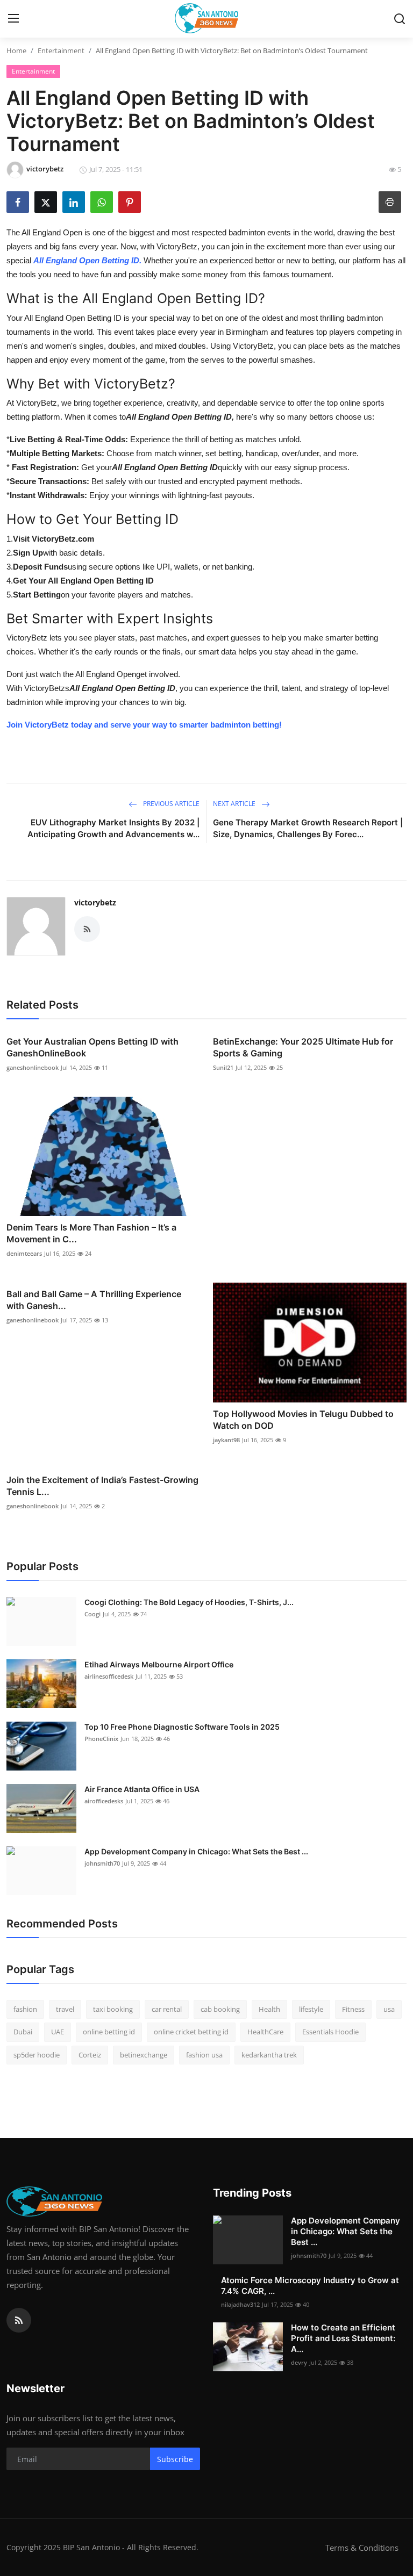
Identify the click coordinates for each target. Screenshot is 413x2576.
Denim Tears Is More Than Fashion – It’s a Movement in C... (91, 1233)
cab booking (220, 2009)
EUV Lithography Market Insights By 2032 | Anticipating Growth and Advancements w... (113, 828)
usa (389, 2009)
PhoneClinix (101, 1739)
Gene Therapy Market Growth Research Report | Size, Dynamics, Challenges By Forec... (308, 828)
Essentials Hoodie (330, 2032)
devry (299, 2362)
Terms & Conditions (362, 2548)
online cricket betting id (191, 2032)
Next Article (235, 804)
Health (269, 2009)
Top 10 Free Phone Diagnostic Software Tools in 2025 (182, 1727)
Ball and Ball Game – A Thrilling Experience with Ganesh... (94, 1300)
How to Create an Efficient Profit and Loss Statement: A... (343, 2338)
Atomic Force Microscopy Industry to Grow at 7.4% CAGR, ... (310, 2286)
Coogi (92, 1614)
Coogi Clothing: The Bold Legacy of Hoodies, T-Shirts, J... (189, 1602)
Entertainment (61, 51)
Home (16, 51)
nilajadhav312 (240, 2304)
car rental (167, 2009)
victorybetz (95, 902)
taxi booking (113, 2009)
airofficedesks (104, 1801)
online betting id (109, 2032)
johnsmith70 (102, 1863)
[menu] (13, 19)
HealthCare (265, 2032)
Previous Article (170, 804)
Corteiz (90, 2055)
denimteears (24, 1253)
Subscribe (175, 2459)
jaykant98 (226, 1440)
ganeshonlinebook (33, 1067)
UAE (58, 2032)
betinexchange (144, 2055)
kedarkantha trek (269, 2055)
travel (65, 2009)
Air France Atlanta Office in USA (142, 1789)
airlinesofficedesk (109, 1676)
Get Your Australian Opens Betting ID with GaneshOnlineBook (92, 1047)
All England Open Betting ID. (87, 260)
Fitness (353, 2009)
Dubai (23, 2032)
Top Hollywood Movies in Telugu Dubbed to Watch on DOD (303, 1420)
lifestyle (311, 2009)
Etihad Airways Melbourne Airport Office (159, 1664)
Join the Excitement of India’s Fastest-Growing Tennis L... (102, 1486)
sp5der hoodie (37, 2055)
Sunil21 (223, 1067)
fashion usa (204, 2055)
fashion (25, 2009)
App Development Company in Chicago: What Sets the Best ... (196, 1851)
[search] (400, 19)
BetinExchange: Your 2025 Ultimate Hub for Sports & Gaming (303, 1047)
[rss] (19, 2320)
